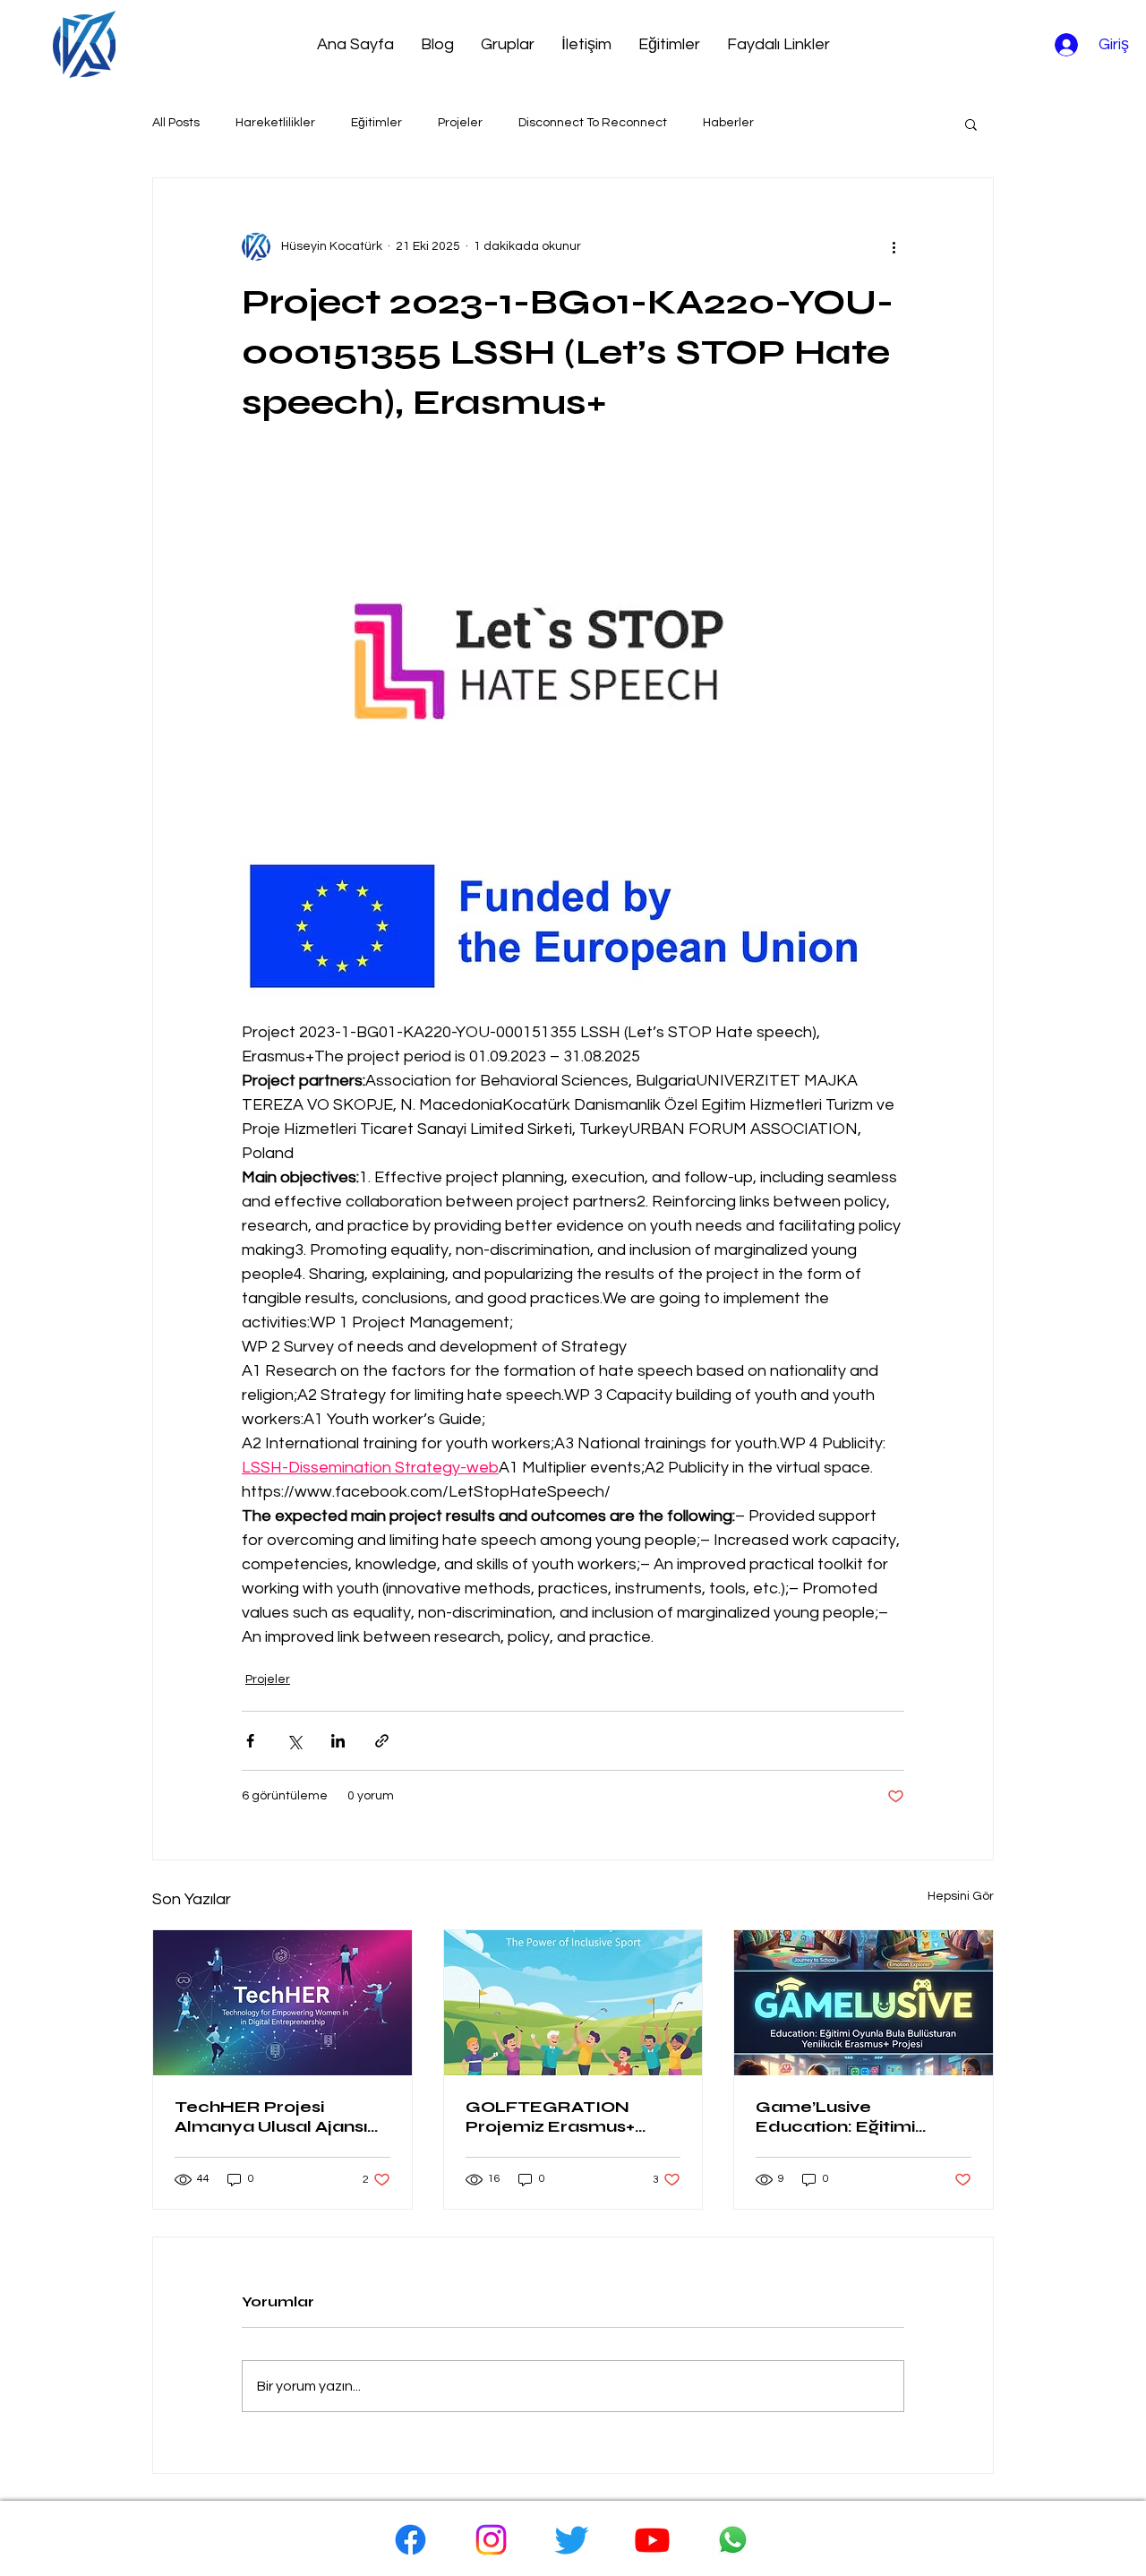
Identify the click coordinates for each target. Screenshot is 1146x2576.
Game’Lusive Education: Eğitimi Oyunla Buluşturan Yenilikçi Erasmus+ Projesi (836, 2117)
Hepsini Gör (961, 1896)
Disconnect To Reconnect (593, 123)
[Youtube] (652, 2540)
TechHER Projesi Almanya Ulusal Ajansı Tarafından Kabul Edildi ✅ (278, 2117)
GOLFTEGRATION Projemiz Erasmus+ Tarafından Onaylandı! (565, 2117)
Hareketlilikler (275, 123)
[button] (971, 124)
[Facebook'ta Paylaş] (250, 1741)
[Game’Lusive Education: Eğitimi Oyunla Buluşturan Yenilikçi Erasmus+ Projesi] (864, 2003)
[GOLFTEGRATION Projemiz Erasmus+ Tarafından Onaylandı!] (573, 2003)
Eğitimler (376, 123)
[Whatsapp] (733, 2540)
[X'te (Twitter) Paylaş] (294, 1741)
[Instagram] (491, 2540)
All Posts (176, 123)
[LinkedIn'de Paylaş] (338, 1741)
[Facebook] (411, 2540)
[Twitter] (572, 2540)
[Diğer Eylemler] (894, 246)
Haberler (728, 123)
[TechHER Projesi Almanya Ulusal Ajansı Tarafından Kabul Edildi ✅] (282, 2003)
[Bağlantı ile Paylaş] (382, 1741)
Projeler (460, 123)
